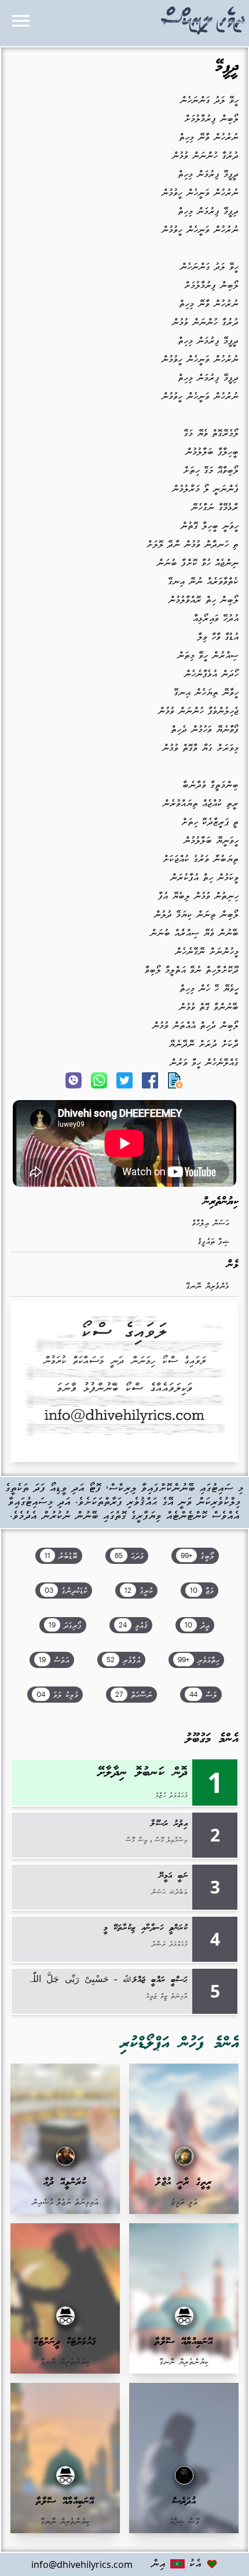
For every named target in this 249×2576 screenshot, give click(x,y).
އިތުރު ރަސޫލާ (169, 1824)
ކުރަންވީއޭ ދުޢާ (65, 2182)
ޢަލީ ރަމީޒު (184, 2203)
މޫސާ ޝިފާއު (184, 2522)
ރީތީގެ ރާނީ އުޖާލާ (184, 2182)
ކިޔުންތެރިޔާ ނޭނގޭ (184, 2362)
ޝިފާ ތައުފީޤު (213, 1242)
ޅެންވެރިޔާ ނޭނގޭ (208, 1287)
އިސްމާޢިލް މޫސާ (171, 1840)
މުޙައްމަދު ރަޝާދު (170, 1944)
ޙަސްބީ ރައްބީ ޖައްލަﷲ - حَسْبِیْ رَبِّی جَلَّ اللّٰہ (107, 1980)
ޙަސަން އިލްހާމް (210, 1224)
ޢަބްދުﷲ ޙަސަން (169, 1892)
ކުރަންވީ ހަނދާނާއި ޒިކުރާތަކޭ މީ (146, 1928)
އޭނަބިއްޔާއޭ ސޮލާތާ (184, 2342)
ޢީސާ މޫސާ (137, 1840)
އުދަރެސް (184, 2502)
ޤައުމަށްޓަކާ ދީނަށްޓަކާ (65, 2342)
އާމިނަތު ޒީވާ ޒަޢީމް (167, 1996)
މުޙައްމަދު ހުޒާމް (171, 1796)
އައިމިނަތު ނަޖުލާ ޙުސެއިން (65, 2203)
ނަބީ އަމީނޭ (173, 1876)
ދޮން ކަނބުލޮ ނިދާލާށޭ (143, 1773)
